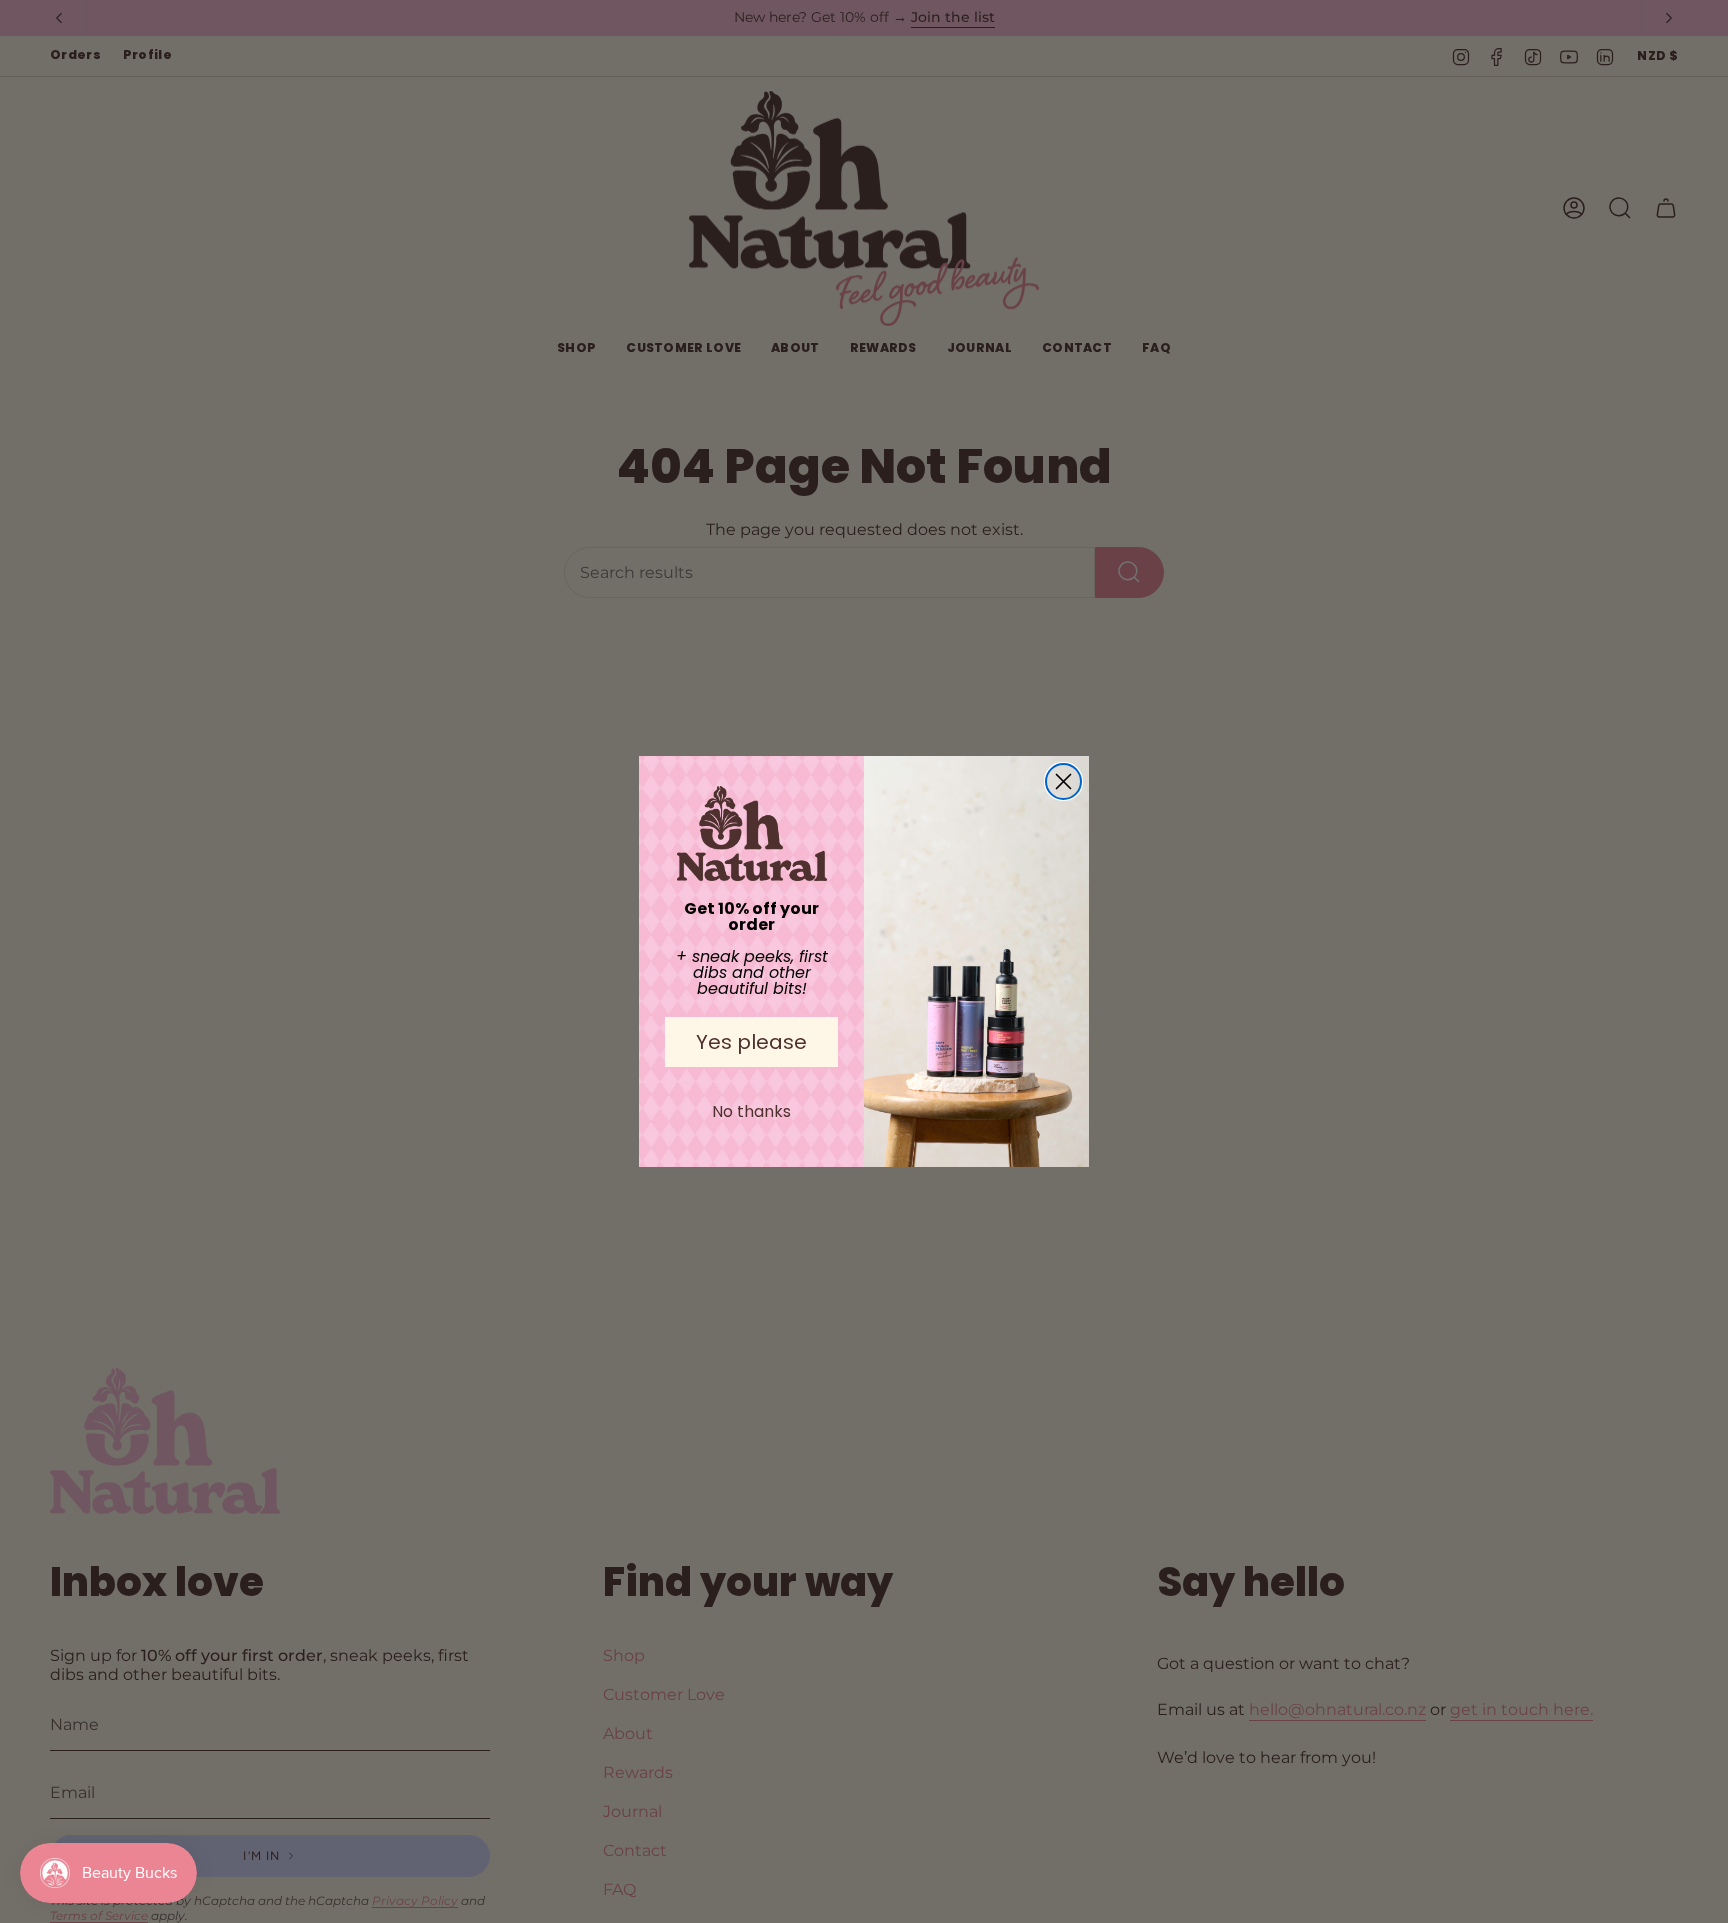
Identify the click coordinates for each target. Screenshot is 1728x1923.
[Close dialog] (1063, 781)
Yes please (751, 1042)
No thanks (751, 1111)
